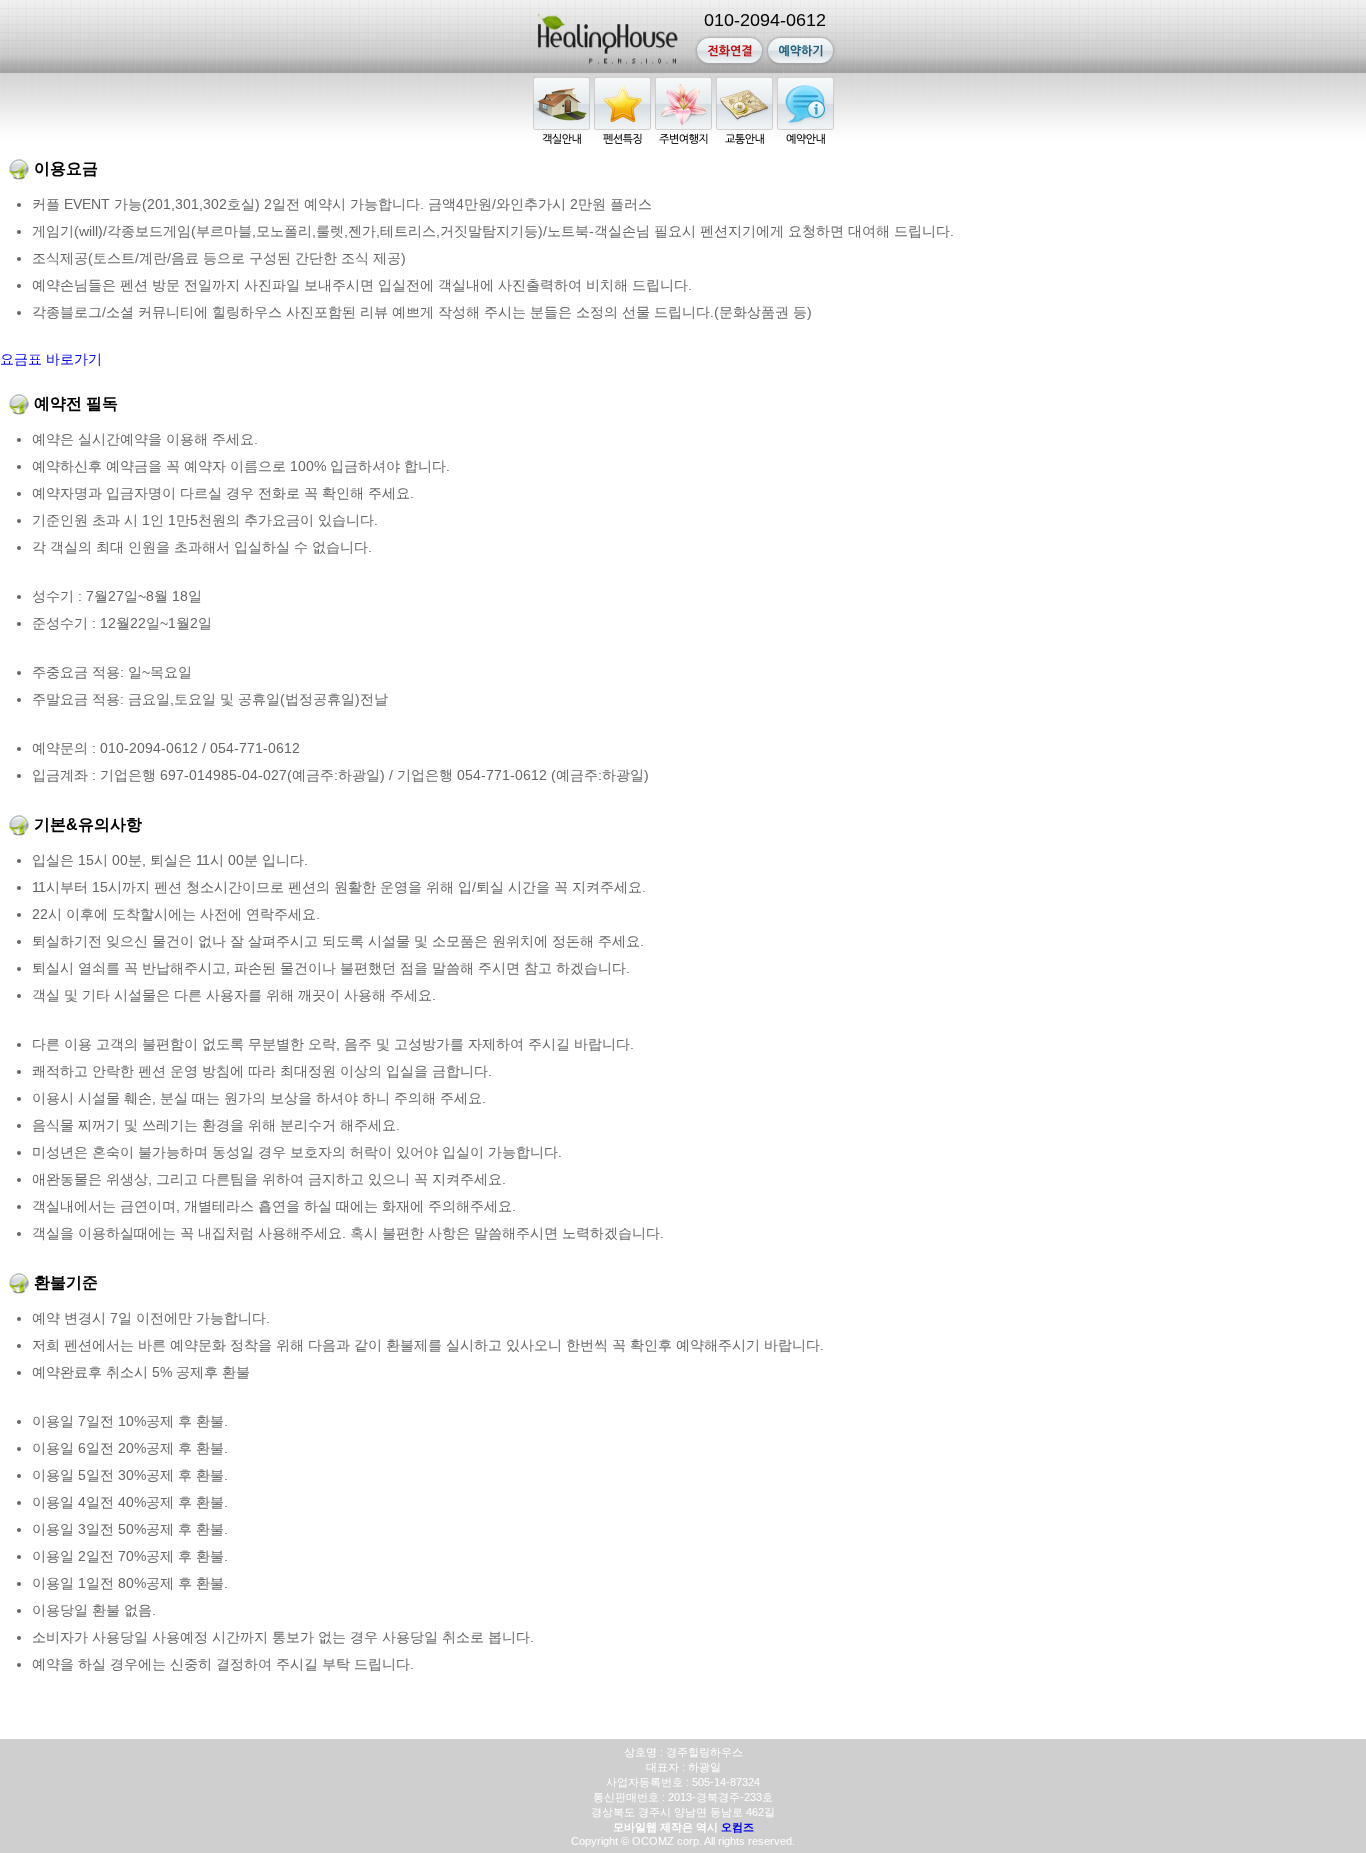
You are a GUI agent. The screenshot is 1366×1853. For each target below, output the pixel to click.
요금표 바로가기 (51, 359)
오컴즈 (737, 1827)
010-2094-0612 (765, 20)
